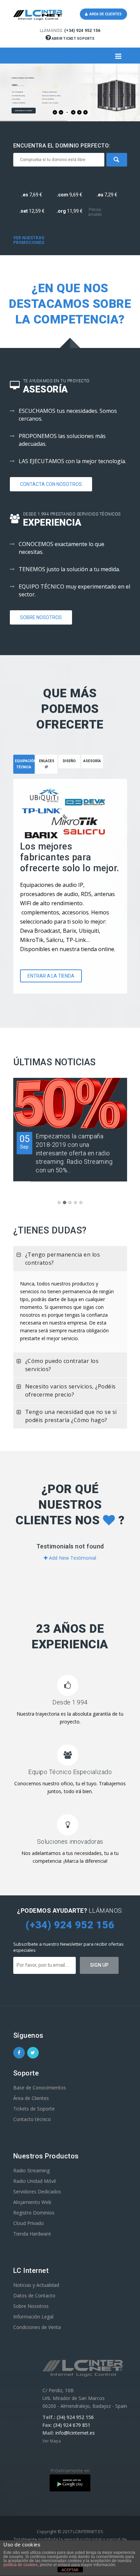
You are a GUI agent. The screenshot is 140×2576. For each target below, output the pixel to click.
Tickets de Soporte (34, 2109)
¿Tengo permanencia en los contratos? (63, 1259)
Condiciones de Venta (37, 2327)
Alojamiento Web (32, 2202)
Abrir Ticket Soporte (73, 39)
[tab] (47, 767)
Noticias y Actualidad (36, 2285)
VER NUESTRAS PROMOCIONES (29, 240)
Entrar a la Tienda (51, 976)
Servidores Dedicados (37, 2192)
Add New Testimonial (72, 1558)
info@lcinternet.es (75, 2433)
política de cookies (21, 2565)
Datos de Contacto (34, 2295)
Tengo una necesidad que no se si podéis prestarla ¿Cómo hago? (71, 1416)
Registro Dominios (34, 2213)
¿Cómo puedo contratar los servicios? (62, 1365)
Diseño (69, 761)
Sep (24, 1142)
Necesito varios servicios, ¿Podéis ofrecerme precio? (71, 1390)
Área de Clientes (31, 2098)
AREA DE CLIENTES (105, 14)
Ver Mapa (52, 2441)
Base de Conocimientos (40, 2088)
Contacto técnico (32, 2119)
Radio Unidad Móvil (34, 2181)
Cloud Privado (29, 2223)
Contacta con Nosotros (51, 484)
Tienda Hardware (32, 2234)
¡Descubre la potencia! (24, 111)
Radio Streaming (31, 2170)
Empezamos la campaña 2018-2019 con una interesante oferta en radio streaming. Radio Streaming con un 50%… (74, 1153)
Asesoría (92, 761)
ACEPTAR (70, 2570)
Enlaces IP (47, 764)
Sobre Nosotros (41, 617)
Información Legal (33, 2317)
